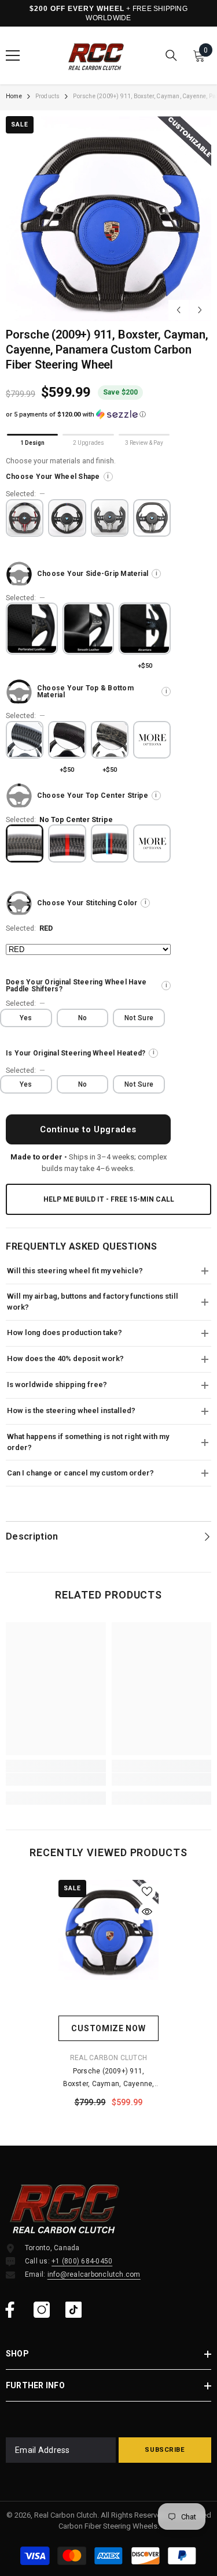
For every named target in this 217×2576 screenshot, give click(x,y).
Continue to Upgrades (88, 1129)
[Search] (171, 55)
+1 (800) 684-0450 (82, 2261)
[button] (179, 310)
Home (14, 96)
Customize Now (108, 2028)
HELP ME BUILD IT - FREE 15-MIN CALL (109, 1199)
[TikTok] (73, 2310)
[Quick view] (147, 1912)
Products (48, 96)
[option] (108, 219)
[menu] (13, 55)
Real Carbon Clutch (108, 2058)
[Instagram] (42, 2310)
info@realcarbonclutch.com (94, 2274)
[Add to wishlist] (147, 1891)
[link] (56, 1779)
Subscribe (165, 2450)
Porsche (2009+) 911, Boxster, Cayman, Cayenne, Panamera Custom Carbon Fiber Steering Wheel (109, 2079)
